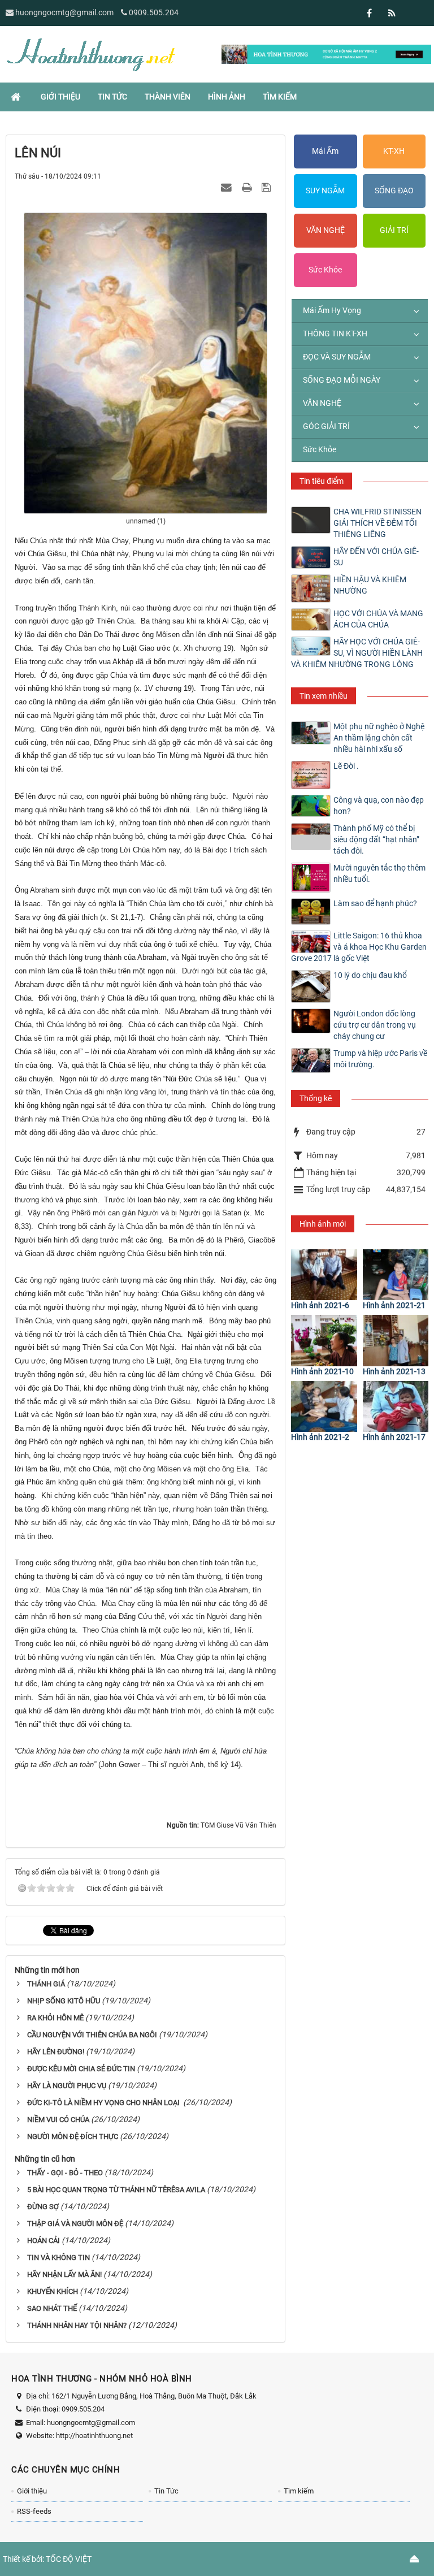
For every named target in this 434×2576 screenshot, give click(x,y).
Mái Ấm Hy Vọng (332, 310)
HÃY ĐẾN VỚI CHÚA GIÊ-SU (376, 557)
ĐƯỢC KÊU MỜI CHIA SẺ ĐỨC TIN (81, 2069)
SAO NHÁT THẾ (52, 2308)
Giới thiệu (32, 2491)
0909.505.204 (154, 12)
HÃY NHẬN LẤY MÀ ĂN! (64, 2274)
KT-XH (394, 151)
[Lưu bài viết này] (268, 187)
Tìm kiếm (299, 2491)
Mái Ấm (325, 151)
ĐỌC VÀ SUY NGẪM (337, 357)
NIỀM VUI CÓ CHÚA (58, 2120)
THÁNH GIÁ (46, 1984)
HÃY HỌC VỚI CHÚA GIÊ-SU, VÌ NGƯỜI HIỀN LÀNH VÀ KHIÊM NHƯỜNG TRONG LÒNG (357, 653)
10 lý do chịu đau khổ (370, 975)
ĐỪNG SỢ (43, 2207)
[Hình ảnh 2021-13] (396, 1340)
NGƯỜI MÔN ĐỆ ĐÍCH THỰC (73, 2136)
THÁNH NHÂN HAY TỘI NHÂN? (77, 2325)
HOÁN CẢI (44, 2241)
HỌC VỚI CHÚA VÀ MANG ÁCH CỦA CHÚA (378, 619)
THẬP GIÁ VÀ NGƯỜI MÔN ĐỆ (75, 2224)
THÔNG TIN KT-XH (335, 334)
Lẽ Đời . (346, 766)
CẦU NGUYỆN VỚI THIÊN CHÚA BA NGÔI (92, 2035)
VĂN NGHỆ (325, 230)
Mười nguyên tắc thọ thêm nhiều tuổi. (379, 873)
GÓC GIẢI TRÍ (326, 426)
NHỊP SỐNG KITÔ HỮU (64, 2001)
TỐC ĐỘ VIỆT (69, 2559)
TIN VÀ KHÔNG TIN (58, 2257)
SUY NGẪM (325, 191)
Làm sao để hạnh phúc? (375, 903)
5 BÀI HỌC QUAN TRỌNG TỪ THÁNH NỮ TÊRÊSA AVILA (116, 2190)
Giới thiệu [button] (60, 97)
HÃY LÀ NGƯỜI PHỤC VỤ (67, 2086)
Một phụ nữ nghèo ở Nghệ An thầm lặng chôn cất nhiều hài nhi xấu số (379, 738)
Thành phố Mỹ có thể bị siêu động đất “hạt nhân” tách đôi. (376, 839)
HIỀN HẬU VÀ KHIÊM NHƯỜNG (370, 585)
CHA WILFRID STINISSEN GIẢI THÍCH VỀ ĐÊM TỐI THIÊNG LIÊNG (377, 523)
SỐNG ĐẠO (394, 191)
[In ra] (248, 187)
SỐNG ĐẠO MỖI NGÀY (342, 380)
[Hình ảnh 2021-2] (324, 1406)
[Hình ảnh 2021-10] (324, 1340)
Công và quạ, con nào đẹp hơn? (379, 806)
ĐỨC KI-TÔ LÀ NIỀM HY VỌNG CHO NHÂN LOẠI (104, 2103)
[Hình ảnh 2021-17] (396, 1406)
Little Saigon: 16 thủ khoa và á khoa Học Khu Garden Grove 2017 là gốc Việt (359, 947)
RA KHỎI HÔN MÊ (55, 2018)
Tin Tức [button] (112, 97)
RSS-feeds (34, 2511)
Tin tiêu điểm (322, 481)
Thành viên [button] (168, 97)
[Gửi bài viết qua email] (228, 187)
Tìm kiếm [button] (280, 97)
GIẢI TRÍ (394, 230)
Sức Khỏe (325, 270)
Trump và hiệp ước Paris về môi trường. (380, 1059)
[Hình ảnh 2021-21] (396, 1275)
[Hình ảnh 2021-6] (324, 1275)
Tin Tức (166, 2491)
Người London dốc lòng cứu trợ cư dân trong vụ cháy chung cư (375, 1025)
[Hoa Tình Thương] (90, 54)
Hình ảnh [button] (227, 97)
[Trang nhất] (17, 97)
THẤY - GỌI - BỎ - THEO (65, 2173)
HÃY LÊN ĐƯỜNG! (56, 2052)
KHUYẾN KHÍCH (53, 2291)
